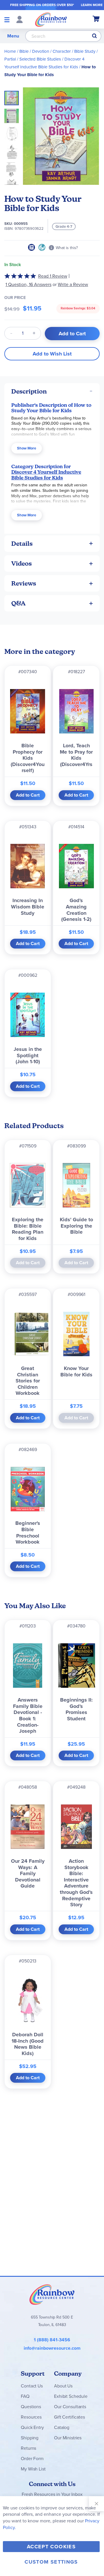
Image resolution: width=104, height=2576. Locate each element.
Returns (28, 2448)
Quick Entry (32, 2427)
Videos (22, 563)
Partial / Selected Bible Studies (33, 59)
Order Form (32, 2459)
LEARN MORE (92, 5)
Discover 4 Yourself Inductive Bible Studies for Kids (46, 475)
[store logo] (51, 19)
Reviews (24, 583)
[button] (13, 114)
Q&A (18, 603)
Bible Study (85, 51)
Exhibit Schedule (71, 2396)
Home (10, 51)
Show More (27, 448)
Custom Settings (51, 2562)
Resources (31, 2417)
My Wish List (33, 2469)
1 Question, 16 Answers (28, 284)
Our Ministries (68, 2438)
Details (22, 544)
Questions (31, 2407)
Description (29, 391)
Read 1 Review (53, 276)
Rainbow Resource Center (52, 2294)
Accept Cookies (51, 2547)
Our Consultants (70, 2407)
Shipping (30, 2438)
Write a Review (73, 284)
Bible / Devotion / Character (45, 51)
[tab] (52, 391)
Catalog (62, 2427)
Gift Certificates (69, 2417)
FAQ (25, 2396)
